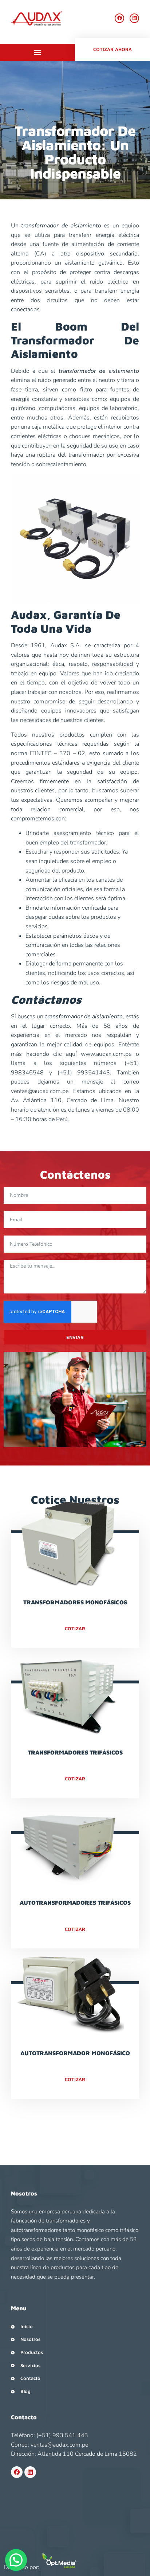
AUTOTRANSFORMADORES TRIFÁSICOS (75, 1902)
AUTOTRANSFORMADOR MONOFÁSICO (75, 2053)
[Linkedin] (134, 18)
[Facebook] (119, 18)
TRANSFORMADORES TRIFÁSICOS (75, 1752)
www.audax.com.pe (106, 1054)
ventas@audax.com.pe (40, 1091)
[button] (38, 52)
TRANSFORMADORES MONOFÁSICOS (75, 1602)
